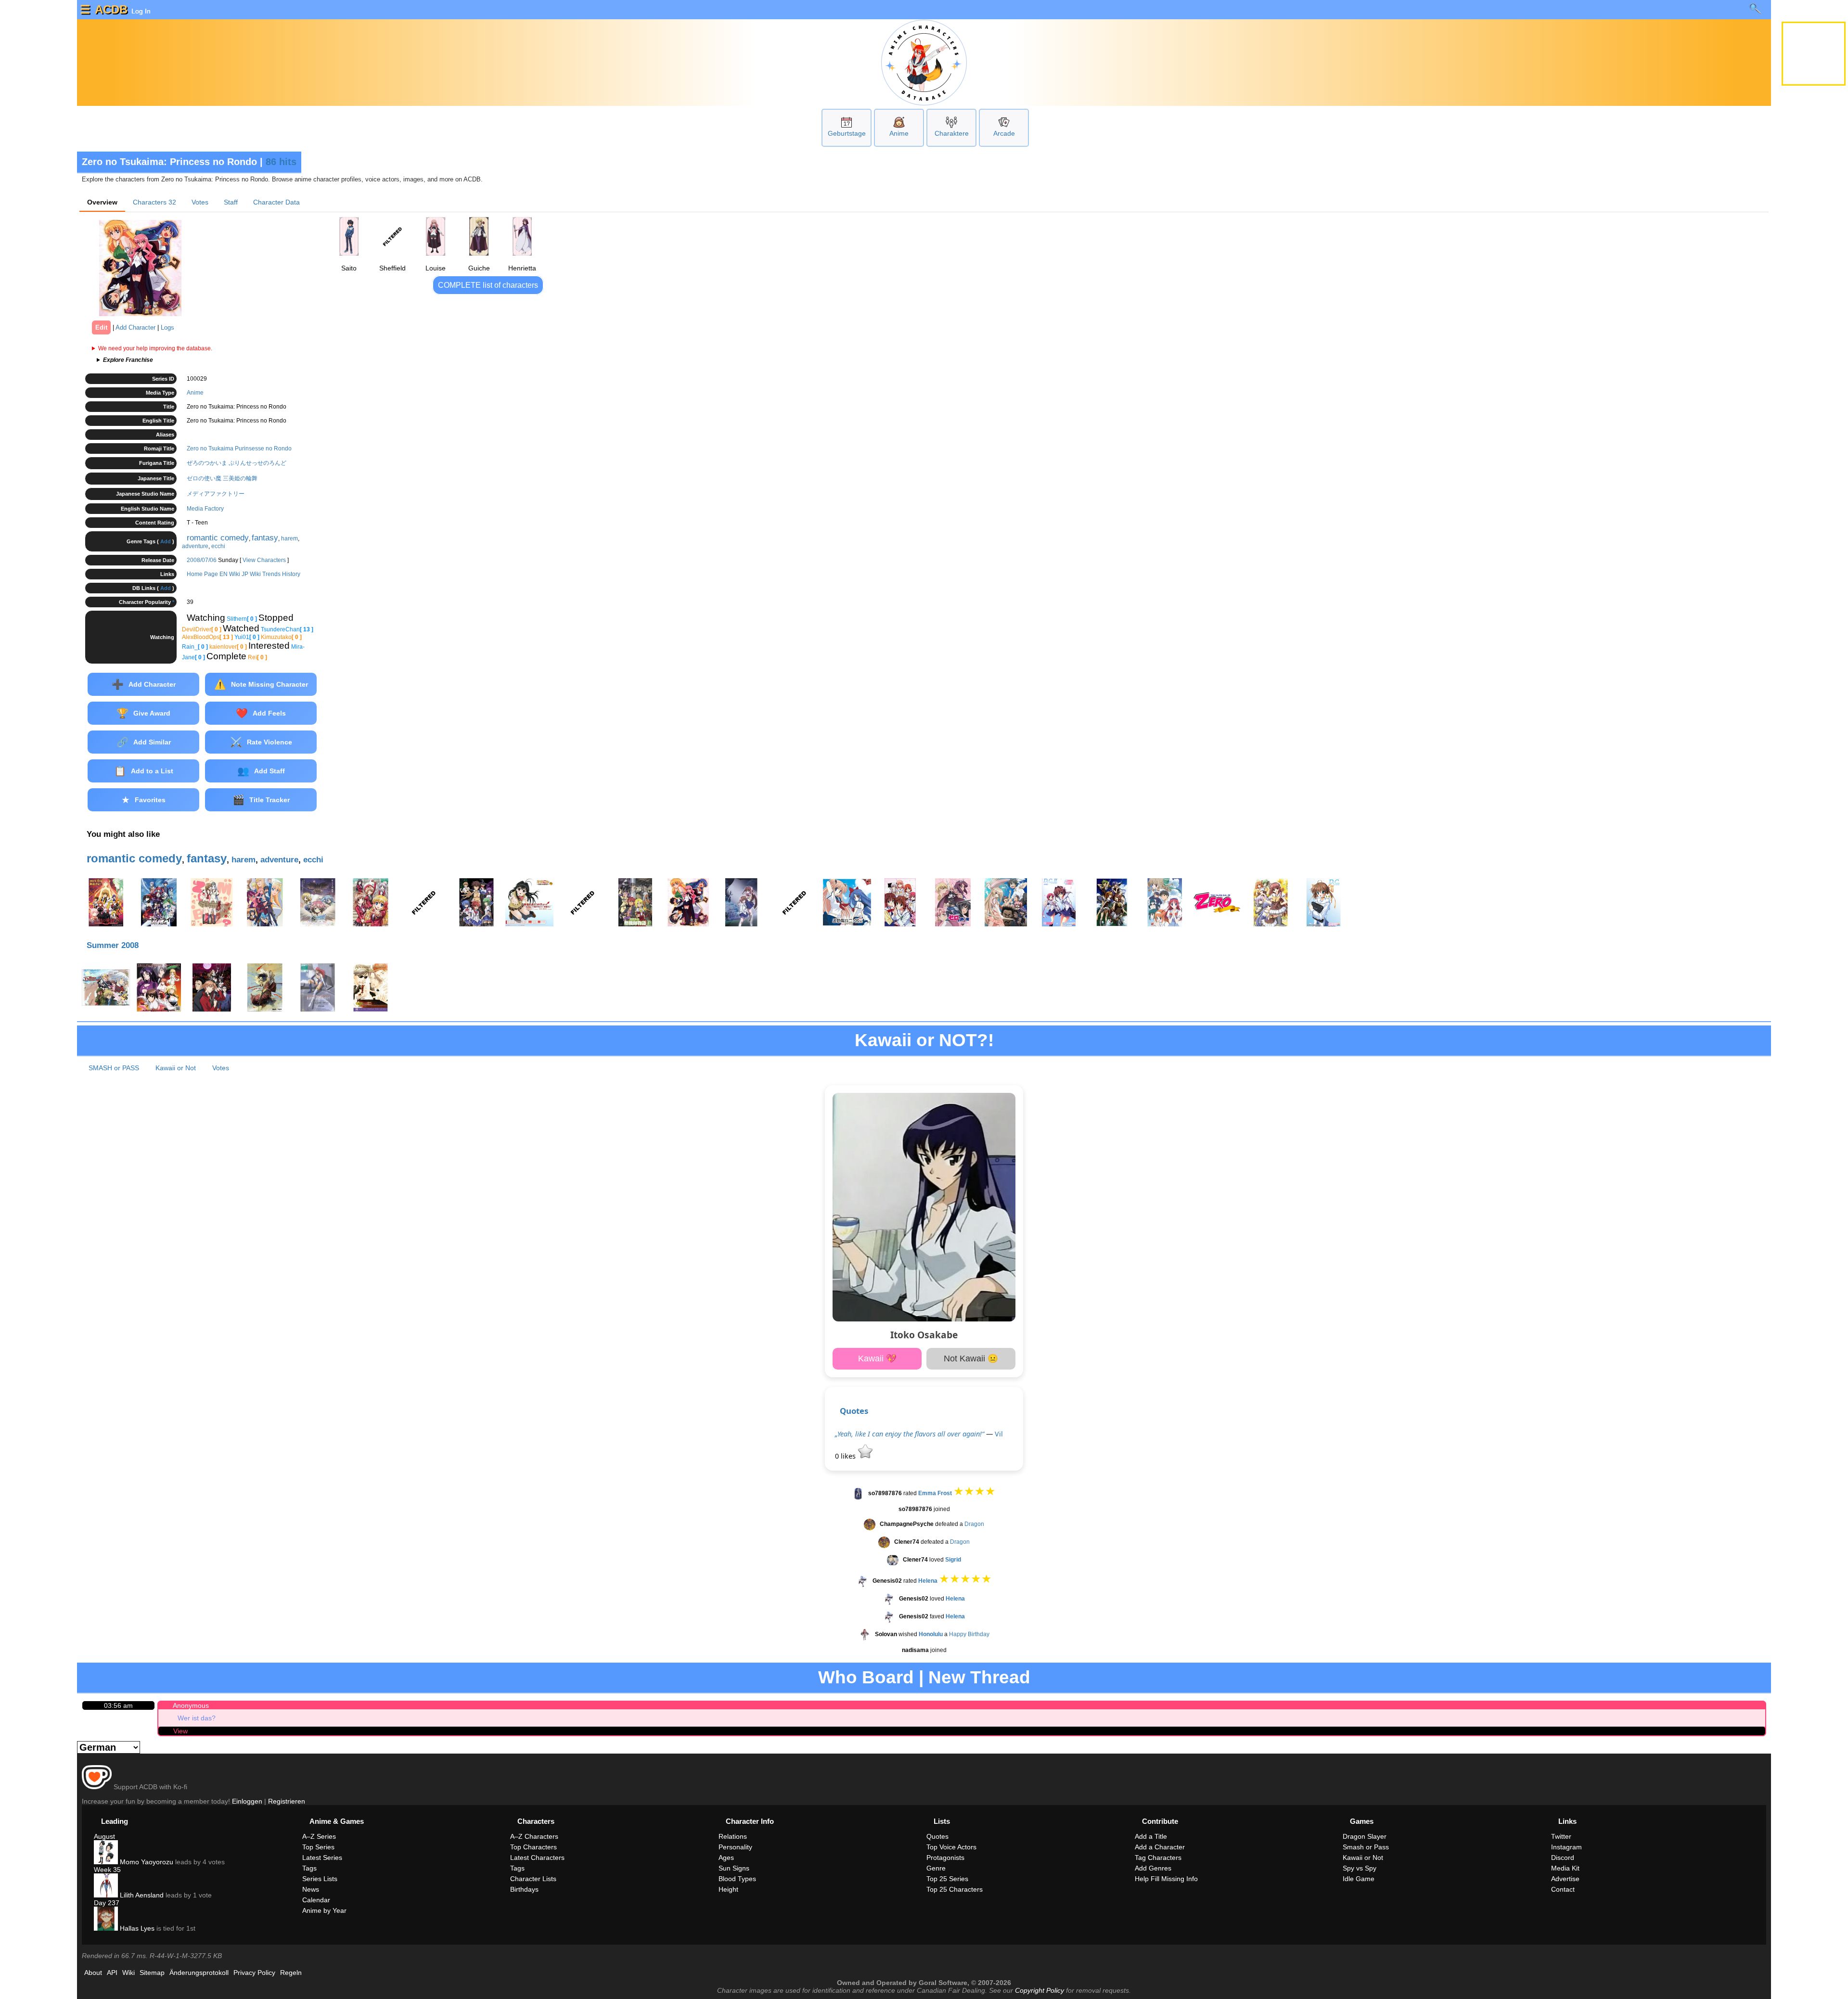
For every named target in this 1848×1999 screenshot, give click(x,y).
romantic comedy (218, 538)
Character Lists (533, 1879)
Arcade (1004, 133)
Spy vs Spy (1360, 1868)
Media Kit (1565, 1868)
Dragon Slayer (1365, 1836)
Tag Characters (1158, 1858)
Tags (309, 1868)
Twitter (1561, 1836)
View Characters (264, 560)
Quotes (854, 1411)
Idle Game (1359, 1879)
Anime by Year (324, 1910)
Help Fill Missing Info (1166, 1879)
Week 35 (107, 1870)
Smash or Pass (1366, 1847)
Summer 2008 (113, 945)
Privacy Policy (254, 1973)
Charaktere (952, 133)
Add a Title (1151, 1836)
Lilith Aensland (141, 1895)
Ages (726, 1858)
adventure (195, 546)
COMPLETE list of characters (488, 285)
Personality (735, 1847)
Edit (101, 327)
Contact (1563, 1889)
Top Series (318, 1847)
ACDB (111, 9)
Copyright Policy (1039, 1990)
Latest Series (322, 1858)
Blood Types (737, 1879)
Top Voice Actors (951, 1847)
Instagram (1566, 1847)
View (180, 1731)
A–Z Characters (534, 1836)
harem (289, 538)
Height (728, 1889)
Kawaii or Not (176, 1068)
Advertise (1565, 1879)
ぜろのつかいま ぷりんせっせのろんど (237, 463)
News (311, 1889)
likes (846, 1456)
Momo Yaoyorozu (146, 1862)
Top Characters (533, 1847)
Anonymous (191, 1705)
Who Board (866, 1677)
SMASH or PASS (114, 1068)
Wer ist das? (197, 1718)
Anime (899, 133)
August (104, 1836)
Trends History (281, 574)
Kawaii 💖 (877, 1358)
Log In (140, 11)
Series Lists (320, 1879)
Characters (154, 202)
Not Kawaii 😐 (971, 1358)
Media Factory (205, 509)
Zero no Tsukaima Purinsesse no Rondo (239, 448)
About (93, 1973)
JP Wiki (251, 574)
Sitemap (152, 1973)
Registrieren (287, 1801)
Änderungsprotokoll (199, 1973)
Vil (999, 1434)
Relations (733, 1836)
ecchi (218, 546)
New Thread (979, 1677)
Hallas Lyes (136, 1928)
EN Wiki (230, 574)
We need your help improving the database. (155, 348)
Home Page (202, 574)
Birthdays (524, 1889)
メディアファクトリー (216, 494)
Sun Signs (734, 1868)
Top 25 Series (947, 1879)
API (112, 1973)
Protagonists (945, 1858)
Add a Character (1160, 1847)
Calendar (316, 1900)
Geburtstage (847, 133)
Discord (1563, 1858)
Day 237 (107, 1903)
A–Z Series (319, 1836)
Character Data (276, 202)
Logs (167, 327)
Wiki (128, 1973)
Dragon (974, 1524)
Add (166, 541)
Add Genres (1153, 1868)
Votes (200, 202)
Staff (231, 202)
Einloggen (247, 1801)
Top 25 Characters (955, 1889)
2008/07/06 (202, 560)
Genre (936, 1868)
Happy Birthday (969, 1634)
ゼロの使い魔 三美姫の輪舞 (222, 478)
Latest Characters (537, 1858)
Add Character (135, 327)
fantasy (265, 538)
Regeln (291, 1973)
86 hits (281, 162)
